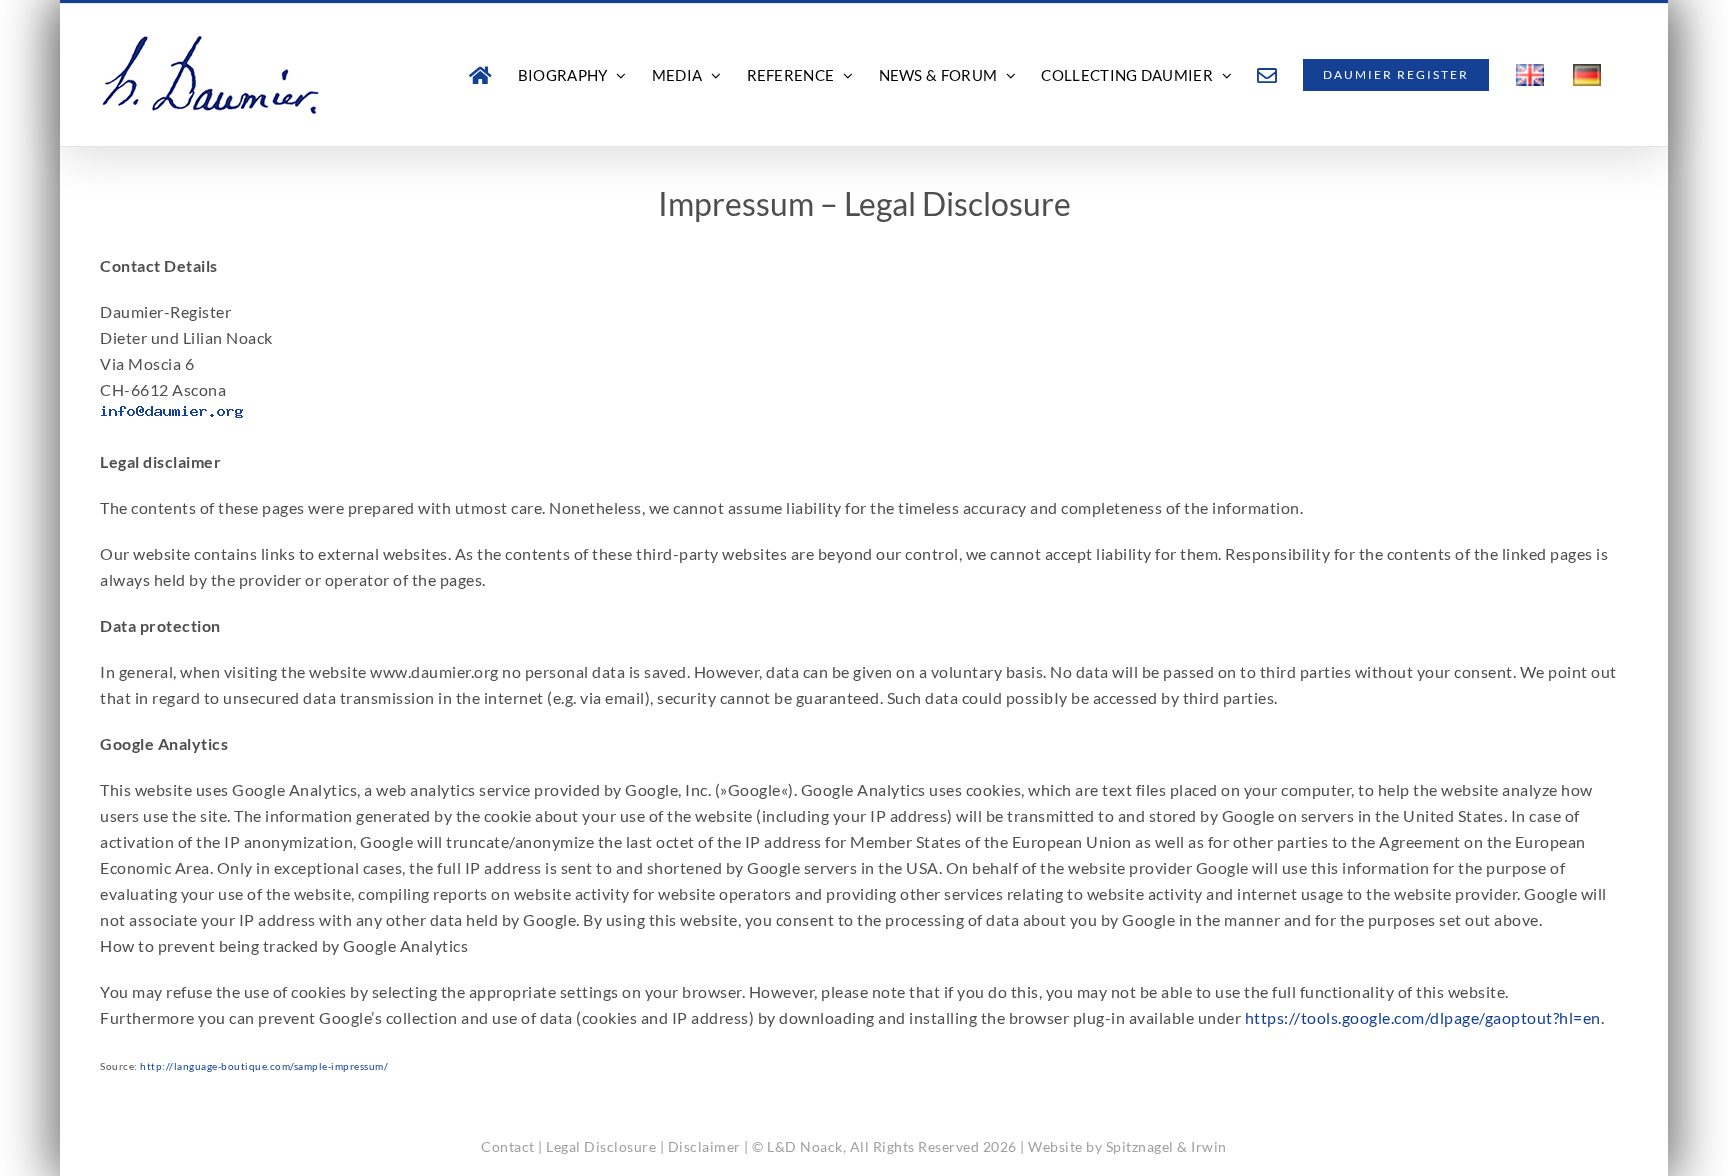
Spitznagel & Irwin (1166, 1146)
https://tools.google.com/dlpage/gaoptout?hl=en (1423, 1017)
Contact (508, 1146)
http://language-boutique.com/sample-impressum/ (264, 1066)
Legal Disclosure (601, 1146)
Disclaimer (704, 1146)
